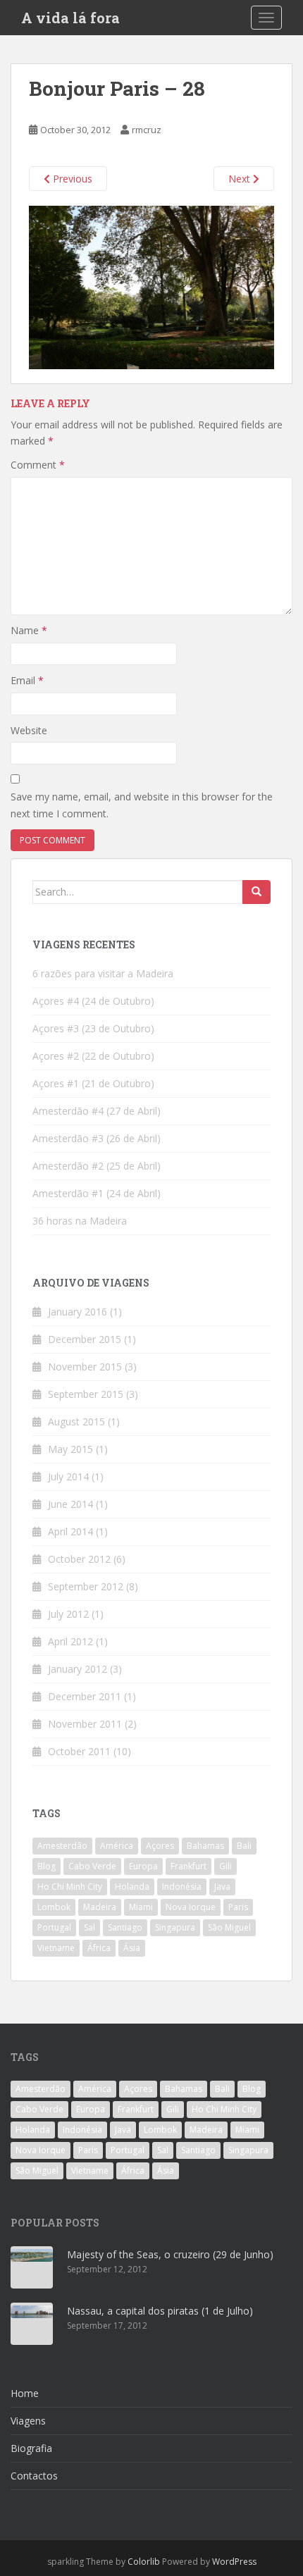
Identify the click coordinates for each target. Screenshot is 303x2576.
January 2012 (78, 1669)
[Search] (256, 892)
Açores (160, 1846)
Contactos (34, 2476)
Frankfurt (188, 1866)
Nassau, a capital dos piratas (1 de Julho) (160, 2311)
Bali (244, 1846)
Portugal (54, 1927)
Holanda (132, 1887)
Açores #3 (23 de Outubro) (93, 1028)
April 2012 (70, 1641)
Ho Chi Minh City (70, 1887)
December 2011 (85, 1696)
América (117, 1846)
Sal (89, 1927)
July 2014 (68, 1476)
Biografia (31, 2448)
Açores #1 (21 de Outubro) (93, 1083)
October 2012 (79, 1559)
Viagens (28, 2421)
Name (29, 630)
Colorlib (144, 2562)
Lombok (54, 1907)
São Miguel (229, 1927)
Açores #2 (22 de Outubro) (93, 1056)
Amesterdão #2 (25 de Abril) (97, 1166)
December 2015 (85, 1339)
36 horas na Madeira (80, 1221)
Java (222, 1887)
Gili (225, 1866)
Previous (71, 179)
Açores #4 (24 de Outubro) (93, 1001)
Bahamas (205, 1846)
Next (241, 179)
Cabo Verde (92, 1866)
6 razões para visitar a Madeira (103, 973)
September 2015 (86, 1394)
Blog (47, 1866)
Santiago (125, 1927)
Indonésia (182, 1887)
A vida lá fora (70, 18)
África (99, 1948)
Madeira (100, 1907)
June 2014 (70, 1504)
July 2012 (68, 1614)
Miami (141, 1907)
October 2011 (79, 1751)
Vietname (56, 1948)
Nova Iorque (191, 1907)
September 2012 (86, 1586)
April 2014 (70, 1531)
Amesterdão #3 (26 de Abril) (97, 1138)
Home (25, 2393)
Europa (143, 1866)
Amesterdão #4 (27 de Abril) (97, 1111)
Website (29, 730)
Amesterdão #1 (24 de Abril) (97, 1193)
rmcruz (147, 130)
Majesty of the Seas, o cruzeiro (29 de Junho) (170, 2254)
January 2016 (78, 1312)
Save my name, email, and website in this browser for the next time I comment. (142, 805)
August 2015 (76, 1422)
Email (27, 680)
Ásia (132, 1948)
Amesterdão (62, 1846)
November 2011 (85, 1724)
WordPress (234, 2562)
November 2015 (85, 1367)
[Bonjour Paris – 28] (151, 286)
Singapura (175, 1927)
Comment (38, 465)
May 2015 (70, 1449)
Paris (238, 1907)
